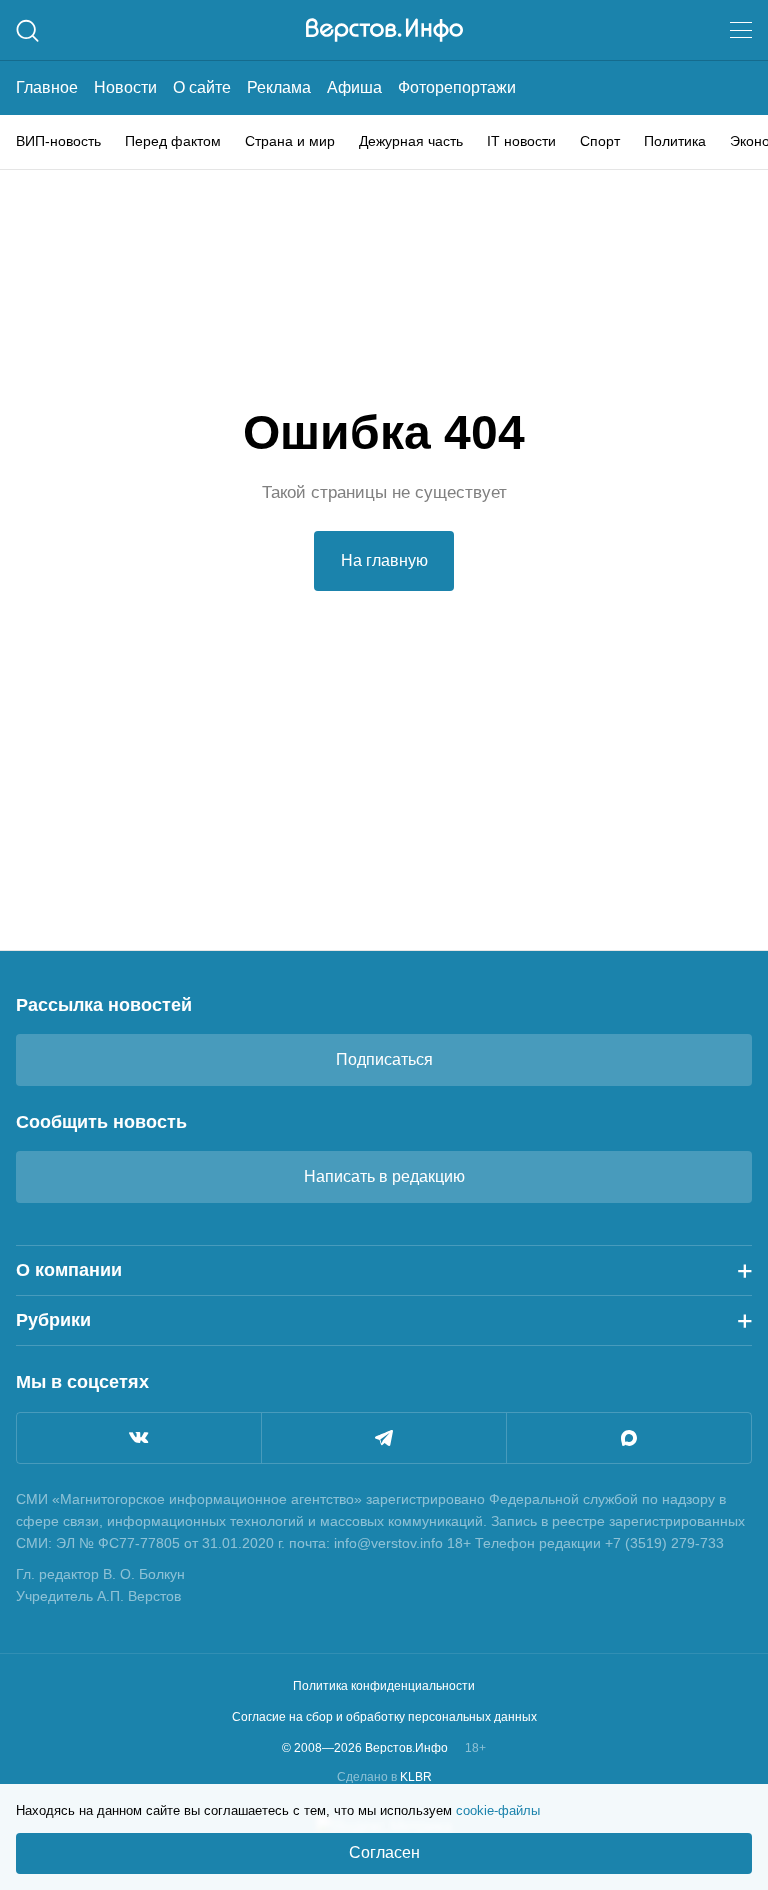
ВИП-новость (58, 141)
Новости (125, 87)
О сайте (202, 87)
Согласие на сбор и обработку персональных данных (384, 1717)
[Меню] (741, 30)
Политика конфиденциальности (384, 1686)
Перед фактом (173, 141)
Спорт (600, 141)
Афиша (354, 87)
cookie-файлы (498, 1810)
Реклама (279, 87)
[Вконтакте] (139, 1438)
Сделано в (384, 1777)
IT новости (521, 141)
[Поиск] (27, 30)
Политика (675, 141)
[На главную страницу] (384, 30)
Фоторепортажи (457, 87)
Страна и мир (290, 141)
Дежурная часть (411, 141)
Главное (47, 87)
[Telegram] (384, 1438)
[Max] (629, 1438)
